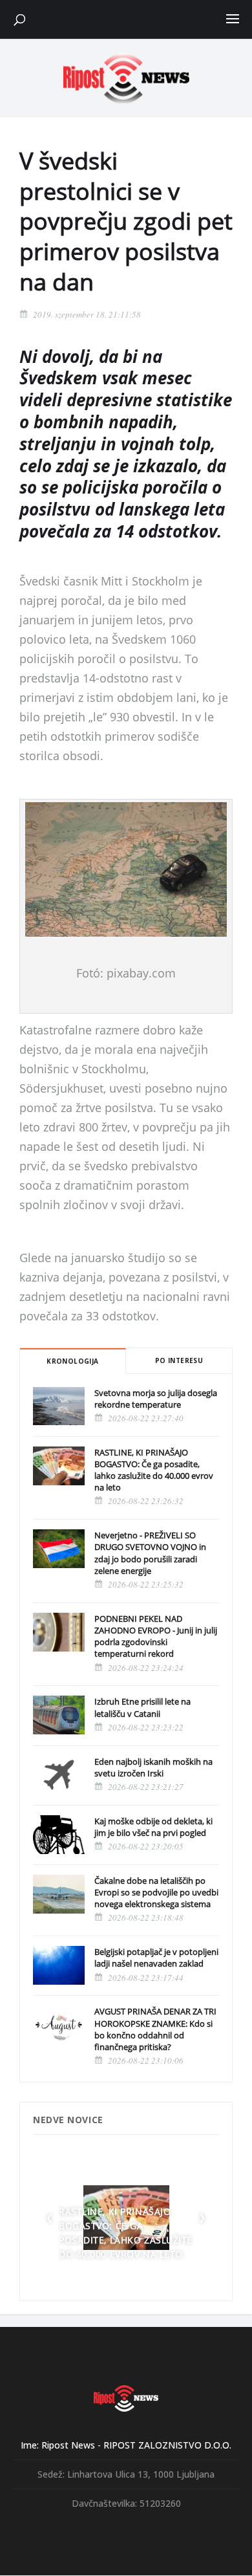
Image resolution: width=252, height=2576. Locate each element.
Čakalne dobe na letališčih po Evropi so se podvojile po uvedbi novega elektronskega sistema (156, 1892)
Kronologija (72, 1361)
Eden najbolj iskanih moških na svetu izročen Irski (153, 1767)
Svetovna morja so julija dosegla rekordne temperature (156, 1399)
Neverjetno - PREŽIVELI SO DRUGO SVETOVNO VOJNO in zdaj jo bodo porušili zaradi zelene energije (150, 1553)
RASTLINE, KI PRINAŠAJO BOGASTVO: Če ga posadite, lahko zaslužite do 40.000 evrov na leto (154, 1470)
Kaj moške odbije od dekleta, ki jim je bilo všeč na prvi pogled (153, 1827)
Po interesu (179, 1360)
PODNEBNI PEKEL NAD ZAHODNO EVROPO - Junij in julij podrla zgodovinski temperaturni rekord (156, 1636)
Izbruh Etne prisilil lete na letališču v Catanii (142, 1707)
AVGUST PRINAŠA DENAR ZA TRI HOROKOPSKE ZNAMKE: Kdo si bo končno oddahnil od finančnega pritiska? (155, 2029)
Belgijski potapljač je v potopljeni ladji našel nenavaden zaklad (156, 1958)
